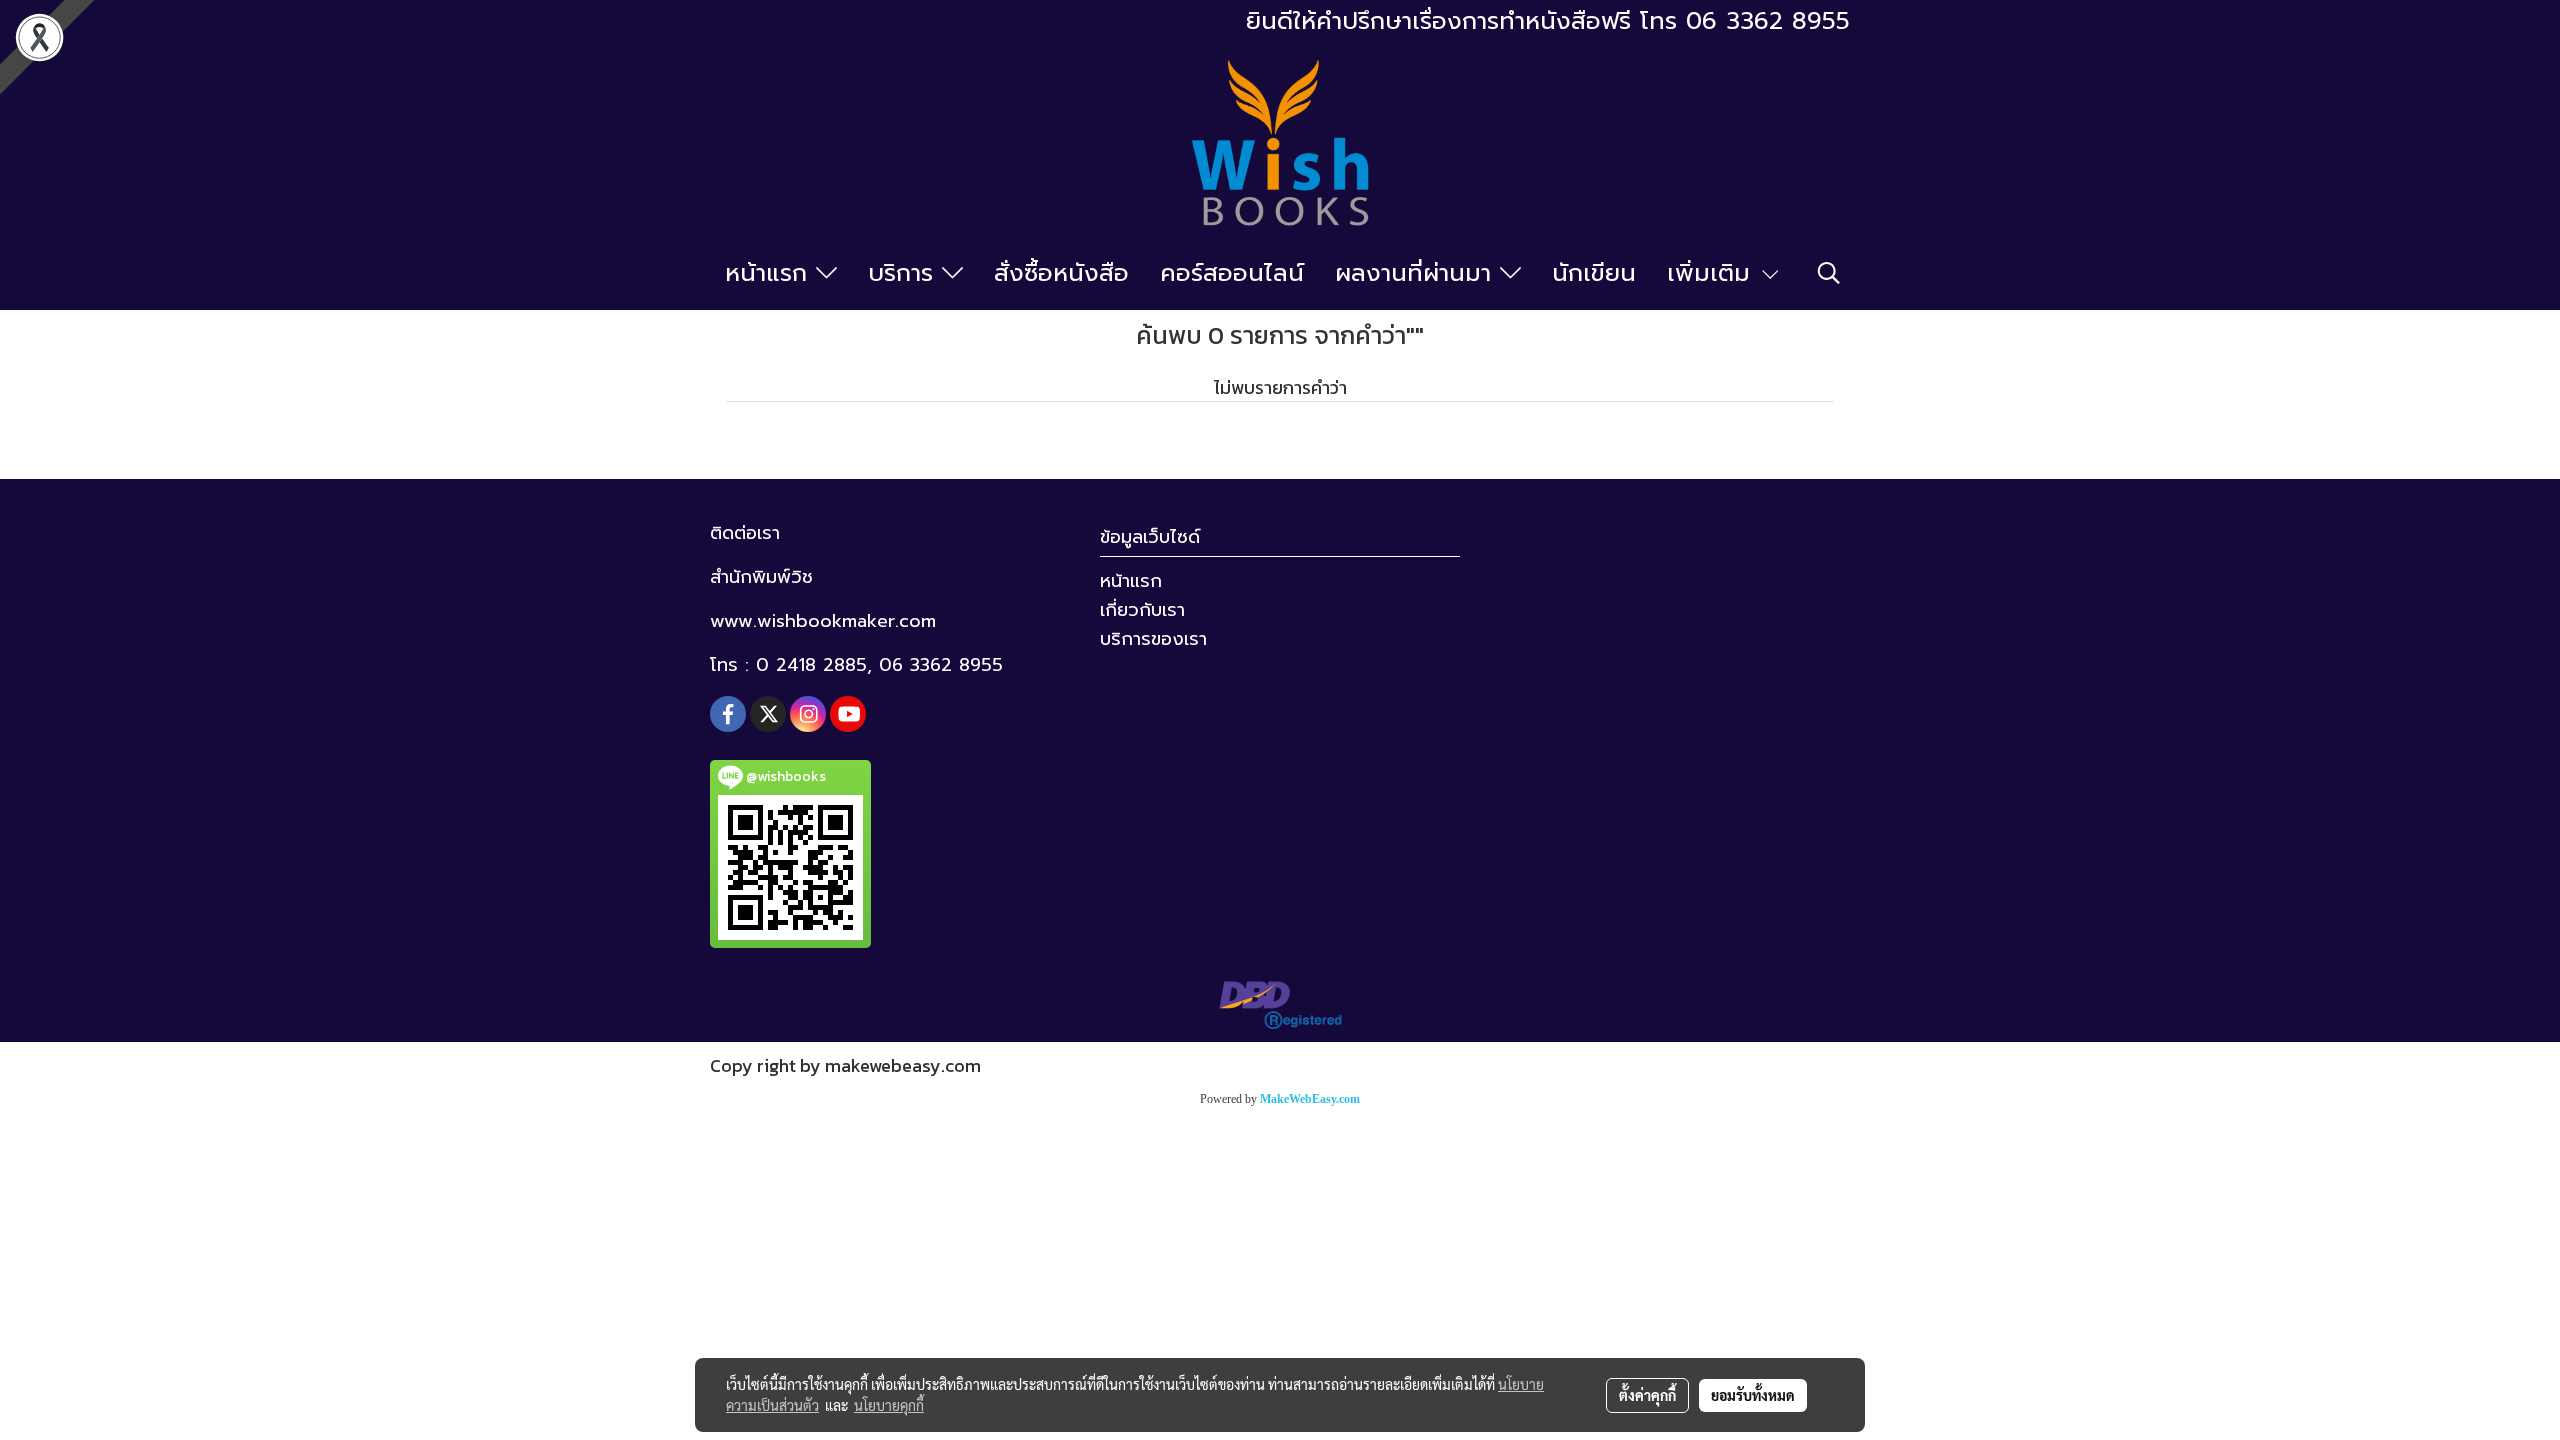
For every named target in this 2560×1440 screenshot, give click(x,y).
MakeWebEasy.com (1310, 1099)
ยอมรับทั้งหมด (1753, 1395)
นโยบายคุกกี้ (889, 1405)
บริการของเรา (1153, 639)
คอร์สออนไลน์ (1232, 273)
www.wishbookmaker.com (823, 621)
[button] (1829, 273)
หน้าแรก (770, 273)
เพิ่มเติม (1713, 273)
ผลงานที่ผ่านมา (1417, 273)
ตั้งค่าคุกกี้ (1647, 1395)
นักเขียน (1594, 273)
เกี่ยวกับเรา (1142, 610)
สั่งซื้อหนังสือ (1061, 273)
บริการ (905, 273)
